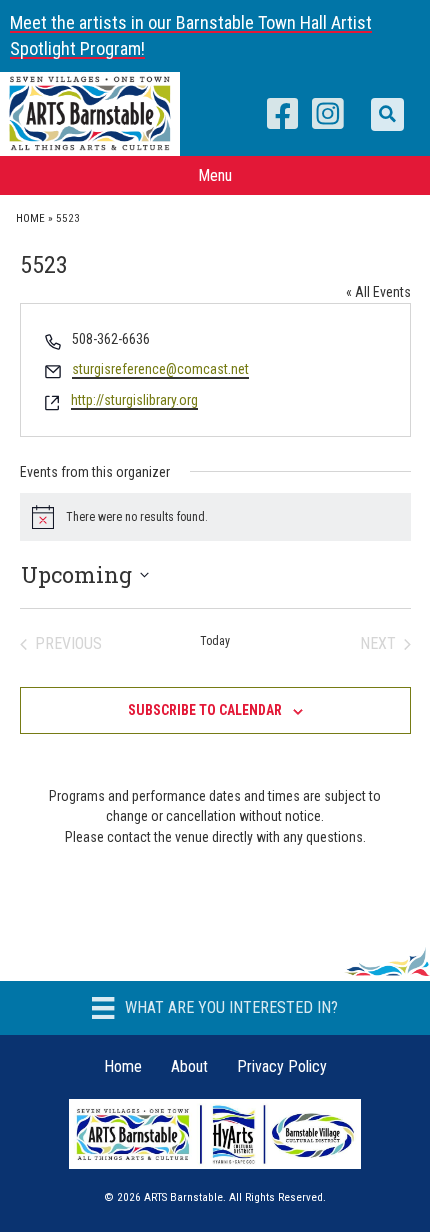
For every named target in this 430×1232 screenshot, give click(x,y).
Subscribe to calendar (205, 710)
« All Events (378, 292)
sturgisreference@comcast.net (160, 369)
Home (30, 218)
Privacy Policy (282, 1066)
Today (215, 641)
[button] (387, 114)
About (189, 1066)
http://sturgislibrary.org (134, 400)
